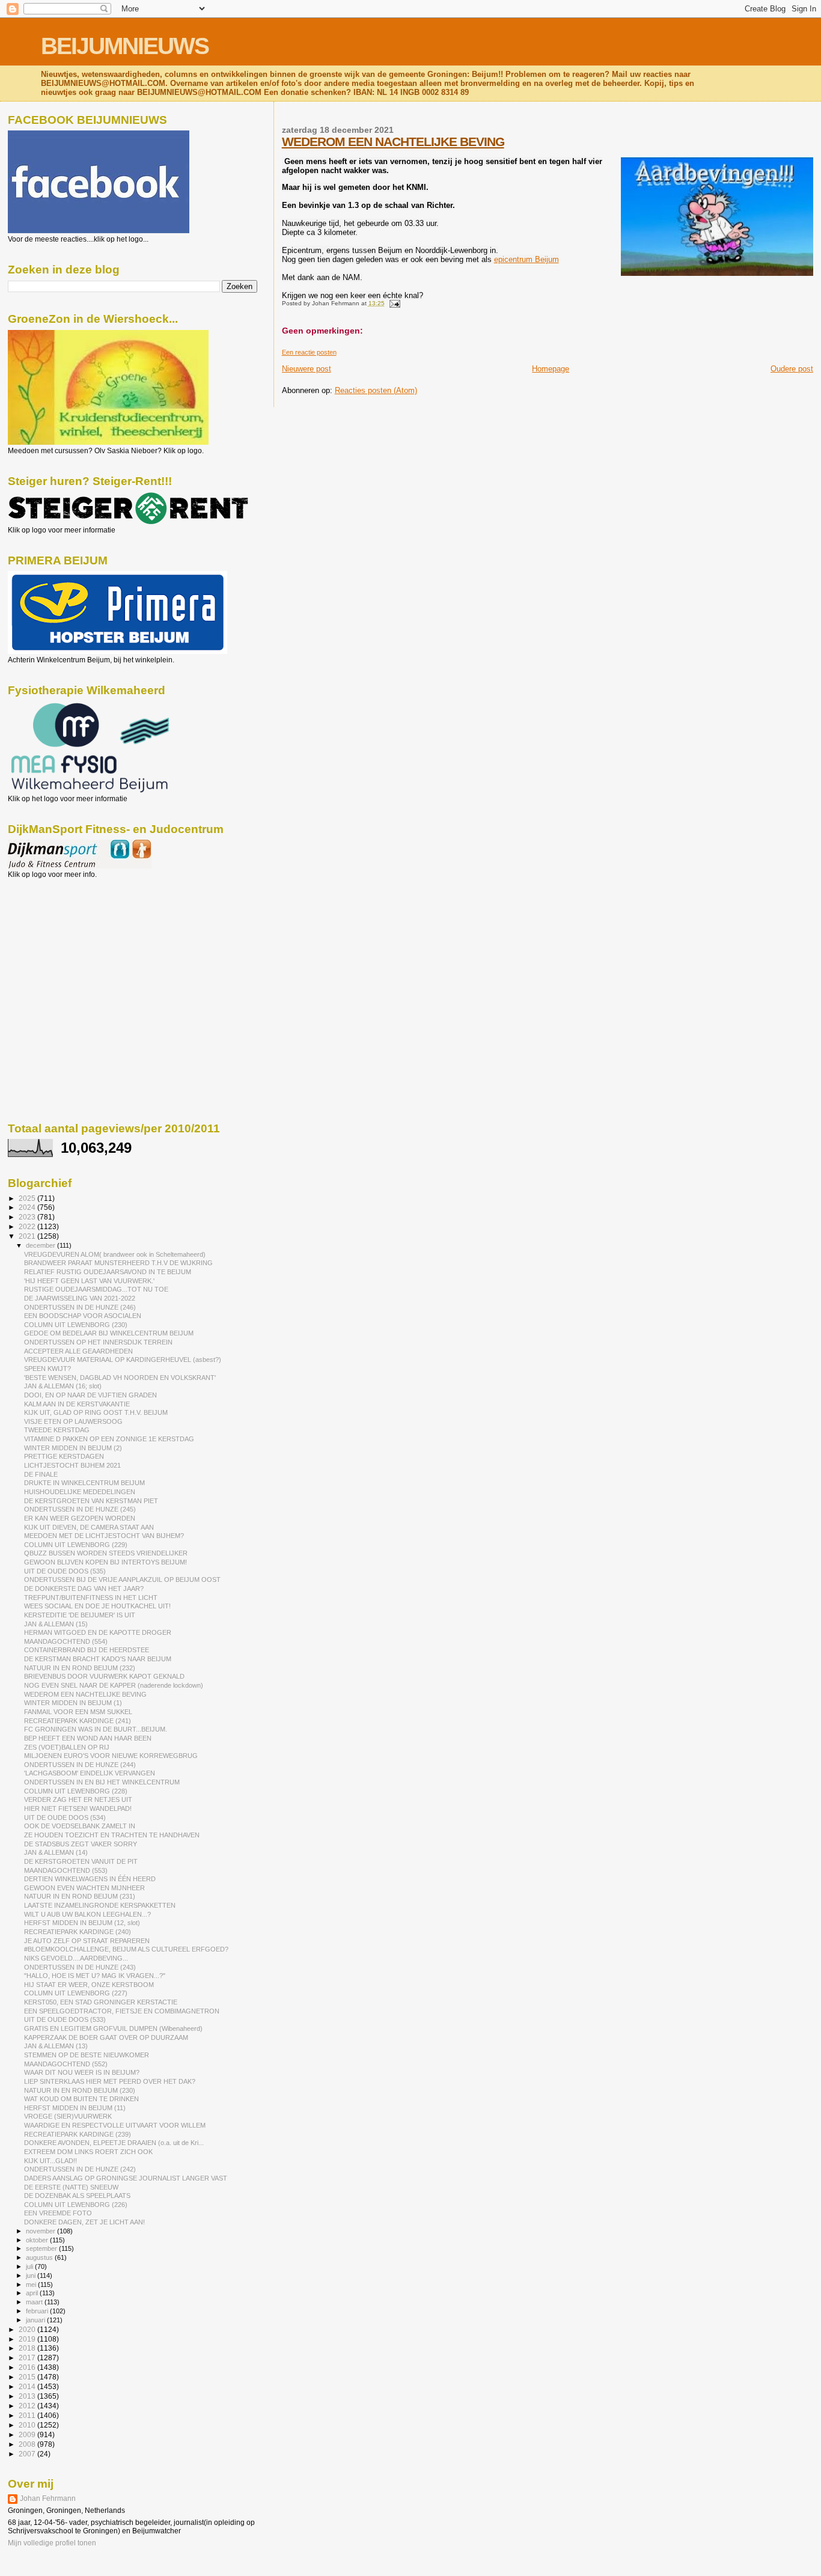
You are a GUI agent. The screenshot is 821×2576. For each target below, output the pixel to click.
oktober (38, 2240)
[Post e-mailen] (393, 303)
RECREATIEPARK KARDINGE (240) (78, 1932)
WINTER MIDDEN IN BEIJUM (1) (73, 1703)
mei (32, 2285)
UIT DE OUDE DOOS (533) (65, 2019)
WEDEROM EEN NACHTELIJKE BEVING (393, 142)
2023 (28, 1217)
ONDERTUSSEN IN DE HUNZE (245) (80, 1509)
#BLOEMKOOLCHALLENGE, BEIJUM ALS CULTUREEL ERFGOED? (126, 1949)
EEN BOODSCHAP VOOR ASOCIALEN (83, 1316)
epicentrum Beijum (526, 259)
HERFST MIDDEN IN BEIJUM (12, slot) (82, 1923)
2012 (28, 2406)
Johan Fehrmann (48, 2498)
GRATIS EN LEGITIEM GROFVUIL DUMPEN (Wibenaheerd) (113, 2028)
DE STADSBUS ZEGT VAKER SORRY (81, 1844)
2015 (28, 2377)
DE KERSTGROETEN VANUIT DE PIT (81, 1861)
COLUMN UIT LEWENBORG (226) (76, 2205)
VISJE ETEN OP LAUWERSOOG (73, 1421)
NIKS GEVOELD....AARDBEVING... (76, 1958)
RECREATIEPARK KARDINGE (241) (78, 1721)
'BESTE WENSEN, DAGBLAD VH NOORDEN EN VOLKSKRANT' (120, 1378)
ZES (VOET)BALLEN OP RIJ (67, 1747)
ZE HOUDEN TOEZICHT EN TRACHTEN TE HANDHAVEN (112, 1835)
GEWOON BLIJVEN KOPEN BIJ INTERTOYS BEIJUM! (105, 1562)
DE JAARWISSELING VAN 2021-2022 (80, 1298)
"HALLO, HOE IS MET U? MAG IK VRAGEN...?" (95, 1976)
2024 (28, 1207)
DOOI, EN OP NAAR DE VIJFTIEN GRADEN (90, 1395)
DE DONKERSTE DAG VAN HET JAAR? (84, 1589)
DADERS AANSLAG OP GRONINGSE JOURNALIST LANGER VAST (126, 2178)
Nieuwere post (307, 369)
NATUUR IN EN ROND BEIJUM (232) (80, 1668)
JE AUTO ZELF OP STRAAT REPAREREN (87, 1941)
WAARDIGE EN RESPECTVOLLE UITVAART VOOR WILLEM (115, 2125)
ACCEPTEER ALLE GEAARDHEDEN (78, 1351)
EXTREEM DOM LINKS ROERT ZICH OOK (88, 2152)
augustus (40, 2257)
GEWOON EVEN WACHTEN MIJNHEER (84, 1888)
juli (30, 2266)
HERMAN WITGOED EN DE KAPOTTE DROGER (98, 1632)
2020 (28, 2329)
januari (36, 2320)
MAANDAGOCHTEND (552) (66, 2064)
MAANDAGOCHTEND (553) (66, 1870)
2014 (28, 2386)
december (41, 1245)
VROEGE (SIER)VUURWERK (68, 2116)
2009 (28, 2434)
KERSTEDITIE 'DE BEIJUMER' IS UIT (80, 1615)
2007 (28, 2454)
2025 (28, 1198)
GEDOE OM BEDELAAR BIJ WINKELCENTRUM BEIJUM (109, 1333)
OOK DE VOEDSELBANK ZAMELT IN (80, 1826)
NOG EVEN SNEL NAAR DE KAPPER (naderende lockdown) (114, 1685)
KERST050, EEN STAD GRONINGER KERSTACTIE (101, 2002)
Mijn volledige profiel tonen (52, 2543)
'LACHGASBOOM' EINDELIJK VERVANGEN (90, 1773)
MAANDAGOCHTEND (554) (66, 1641)
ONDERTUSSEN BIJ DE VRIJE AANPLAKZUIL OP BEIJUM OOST (122, 1579)
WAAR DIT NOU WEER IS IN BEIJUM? (82, 2072)
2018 (28, 2348)
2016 (28, 2367)
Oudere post (792, 369)
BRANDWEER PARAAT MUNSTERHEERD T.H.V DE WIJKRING (118, 1263)
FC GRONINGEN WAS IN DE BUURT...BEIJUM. (96, 1729)
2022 (28, 1226)
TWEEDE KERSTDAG (57, 1430)
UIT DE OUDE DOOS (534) (65, 1818)
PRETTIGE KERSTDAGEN (64, 1456)
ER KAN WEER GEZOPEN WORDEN (80, 1518)
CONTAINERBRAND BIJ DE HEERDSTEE (87, 1650)
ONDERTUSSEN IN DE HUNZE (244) (80, 1765)
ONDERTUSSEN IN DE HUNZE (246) (80, 1307)
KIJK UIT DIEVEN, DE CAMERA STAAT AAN (89, 1527)
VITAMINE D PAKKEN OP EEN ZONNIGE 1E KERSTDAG (109, 1439)
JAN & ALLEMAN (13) (56, 2046)
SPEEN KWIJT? (47, 1369)
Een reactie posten (309, 352)
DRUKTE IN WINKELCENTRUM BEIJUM (84, 1483)
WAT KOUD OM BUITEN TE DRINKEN (81, 2099)
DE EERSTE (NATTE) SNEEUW (71, 2187)
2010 (28, 2425)
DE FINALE (41, 1474)
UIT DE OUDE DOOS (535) (65, 1571)
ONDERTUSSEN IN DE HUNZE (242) (80, 2169)
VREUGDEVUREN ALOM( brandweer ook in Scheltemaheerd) (115, 1254)
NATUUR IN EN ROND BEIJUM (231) (80, 1896)
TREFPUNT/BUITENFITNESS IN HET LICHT (91, 1598)
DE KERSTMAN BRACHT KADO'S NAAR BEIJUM (98, 1659)
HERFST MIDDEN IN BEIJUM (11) (75, 2108)
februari (38, 2311)
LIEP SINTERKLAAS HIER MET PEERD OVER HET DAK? (110, 2081)
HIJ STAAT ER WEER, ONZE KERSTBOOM (89, 1985)
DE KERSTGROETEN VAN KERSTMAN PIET (91, 1501)
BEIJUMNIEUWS (125, 46)
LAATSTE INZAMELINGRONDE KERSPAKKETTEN (100, 1905)
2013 (28, 2396)
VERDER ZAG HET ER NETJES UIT (78, 1799)
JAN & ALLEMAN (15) (56, 1624)
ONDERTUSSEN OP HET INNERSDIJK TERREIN (98, 1342)
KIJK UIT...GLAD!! (50, 2161)
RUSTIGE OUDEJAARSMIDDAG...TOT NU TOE (96, 1289)
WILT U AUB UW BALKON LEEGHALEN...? (87, 1914)
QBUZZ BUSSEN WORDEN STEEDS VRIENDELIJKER (106, 1553)
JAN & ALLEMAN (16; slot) (63, 1386)
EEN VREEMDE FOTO (58, 2213)
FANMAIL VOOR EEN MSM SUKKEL (78, 1712)
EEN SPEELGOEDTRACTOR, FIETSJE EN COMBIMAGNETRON (122, 2011)
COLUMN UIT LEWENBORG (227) (76, 1993)
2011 (28, 2415)
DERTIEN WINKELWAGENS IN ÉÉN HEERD (90, 1879)
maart (35, 2302)
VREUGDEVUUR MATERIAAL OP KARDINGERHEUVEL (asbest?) (123, 1360)
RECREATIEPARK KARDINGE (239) (78, 2134)
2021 (28, 1236)
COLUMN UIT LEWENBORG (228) (76, 1791)
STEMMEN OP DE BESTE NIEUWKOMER (87, 2055)
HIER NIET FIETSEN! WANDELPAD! (78, 1808)
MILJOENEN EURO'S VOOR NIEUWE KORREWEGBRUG (111, 1756)
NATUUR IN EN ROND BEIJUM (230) (80, 2090)
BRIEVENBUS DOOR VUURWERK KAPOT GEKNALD (104, 1676)
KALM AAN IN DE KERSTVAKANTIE (77, 1404)
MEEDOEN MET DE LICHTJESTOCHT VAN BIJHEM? (104, 1536)
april (33, 2293)
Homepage (551, 369)
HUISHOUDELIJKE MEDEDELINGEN (80, 1492)
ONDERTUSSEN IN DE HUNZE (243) (80, 1967)
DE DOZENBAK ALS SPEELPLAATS (77, 2196)
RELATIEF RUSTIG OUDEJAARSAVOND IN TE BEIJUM (108, 1272)
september (42, 2248)
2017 (28, 2358)
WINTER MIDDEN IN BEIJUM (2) (73, 1448)
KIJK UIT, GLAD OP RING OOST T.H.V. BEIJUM (96, 1412)
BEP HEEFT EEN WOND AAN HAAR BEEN (88, 1738)
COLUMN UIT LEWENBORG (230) (76, 1325)
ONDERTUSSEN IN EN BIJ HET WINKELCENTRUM (102, 1782)
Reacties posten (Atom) (376, 390)
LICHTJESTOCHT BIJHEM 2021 (72, 1465)
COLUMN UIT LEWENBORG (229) (76, 1545)
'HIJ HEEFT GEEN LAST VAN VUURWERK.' (89, 1281)
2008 (28, 2444)
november (41, 2231)
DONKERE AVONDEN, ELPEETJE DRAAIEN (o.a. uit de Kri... (114, 2143)
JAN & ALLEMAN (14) (56, 1852)
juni (32, 2275)
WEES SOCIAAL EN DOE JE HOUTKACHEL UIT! (97, 1606)
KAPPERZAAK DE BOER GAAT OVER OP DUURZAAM (106, 2037)
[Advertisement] (62, 944)
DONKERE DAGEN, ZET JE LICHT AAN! (84, 2222)
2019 (28, 2339)
